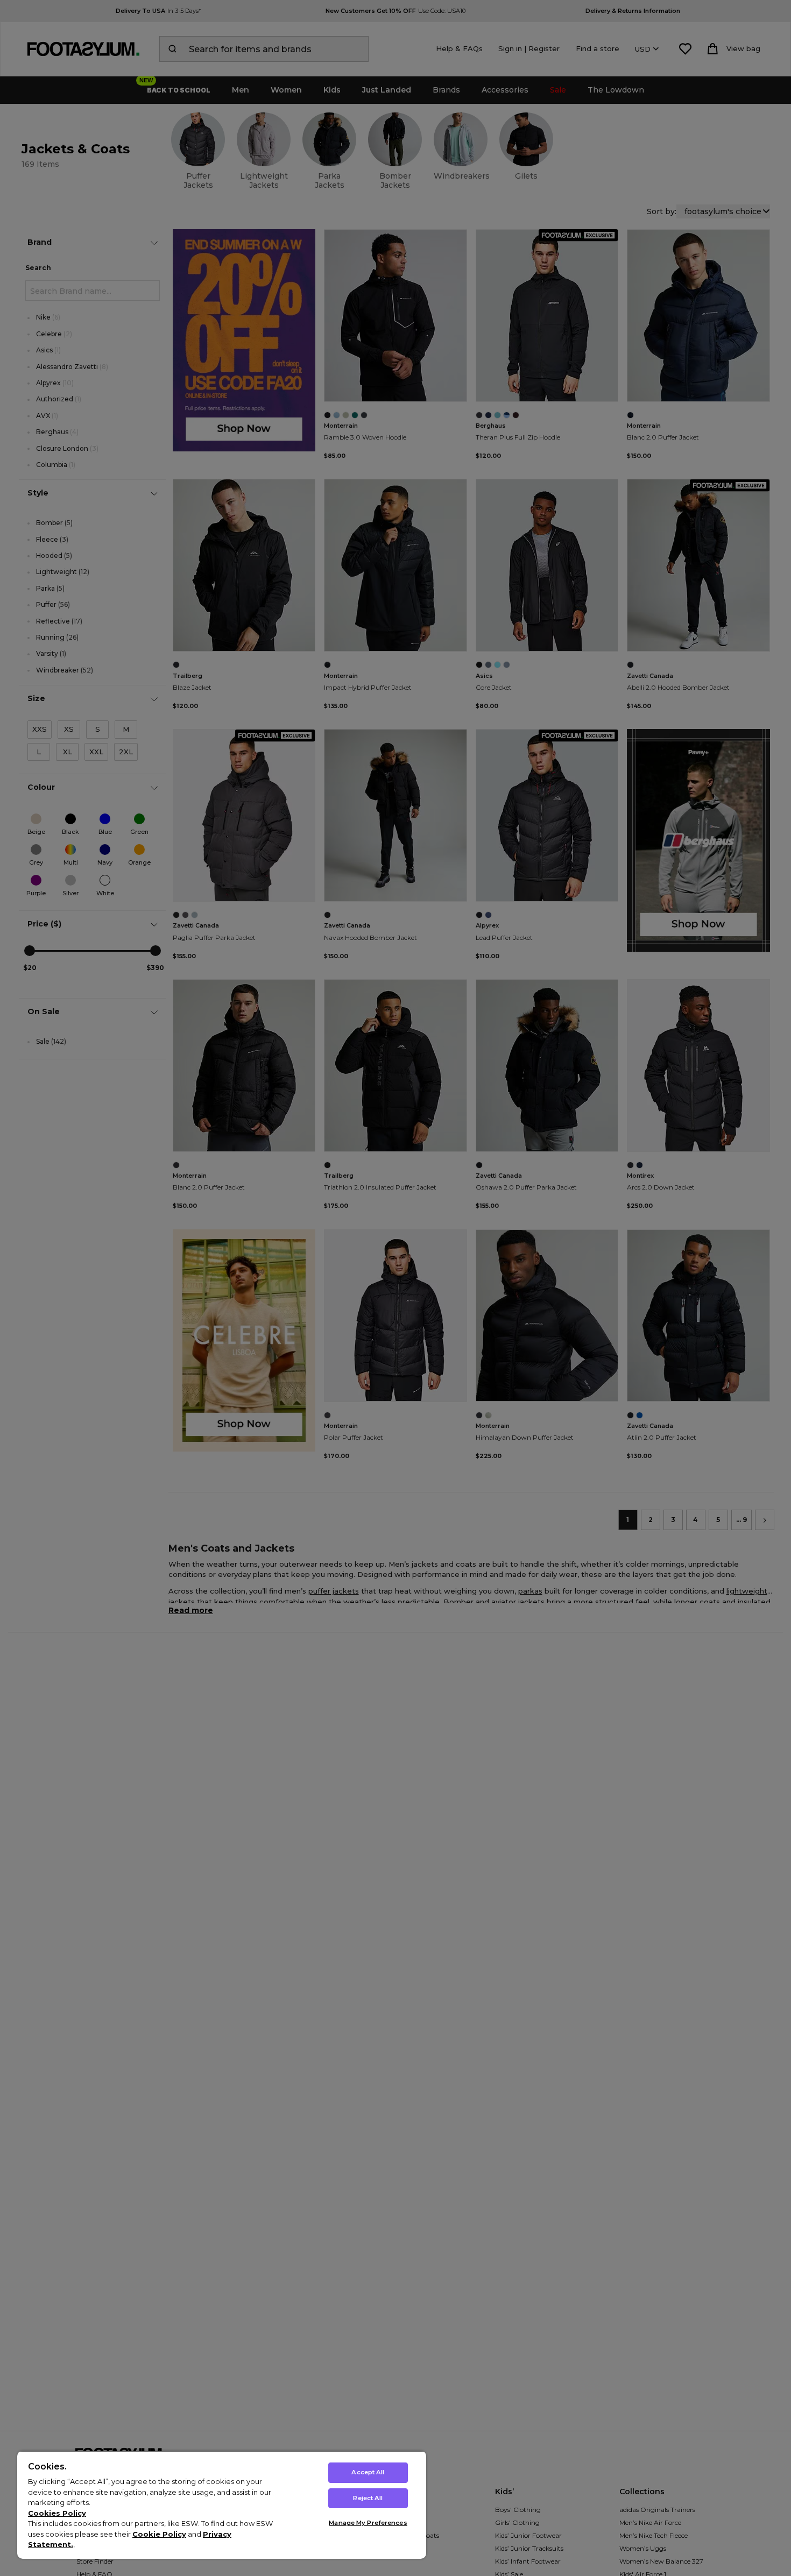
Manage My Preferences (368, 2523)
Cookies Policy (57, 2513)
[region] (222, 2505)
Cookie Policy (159, 2534)
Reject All (368, 2498)
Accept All (368, 2472)
